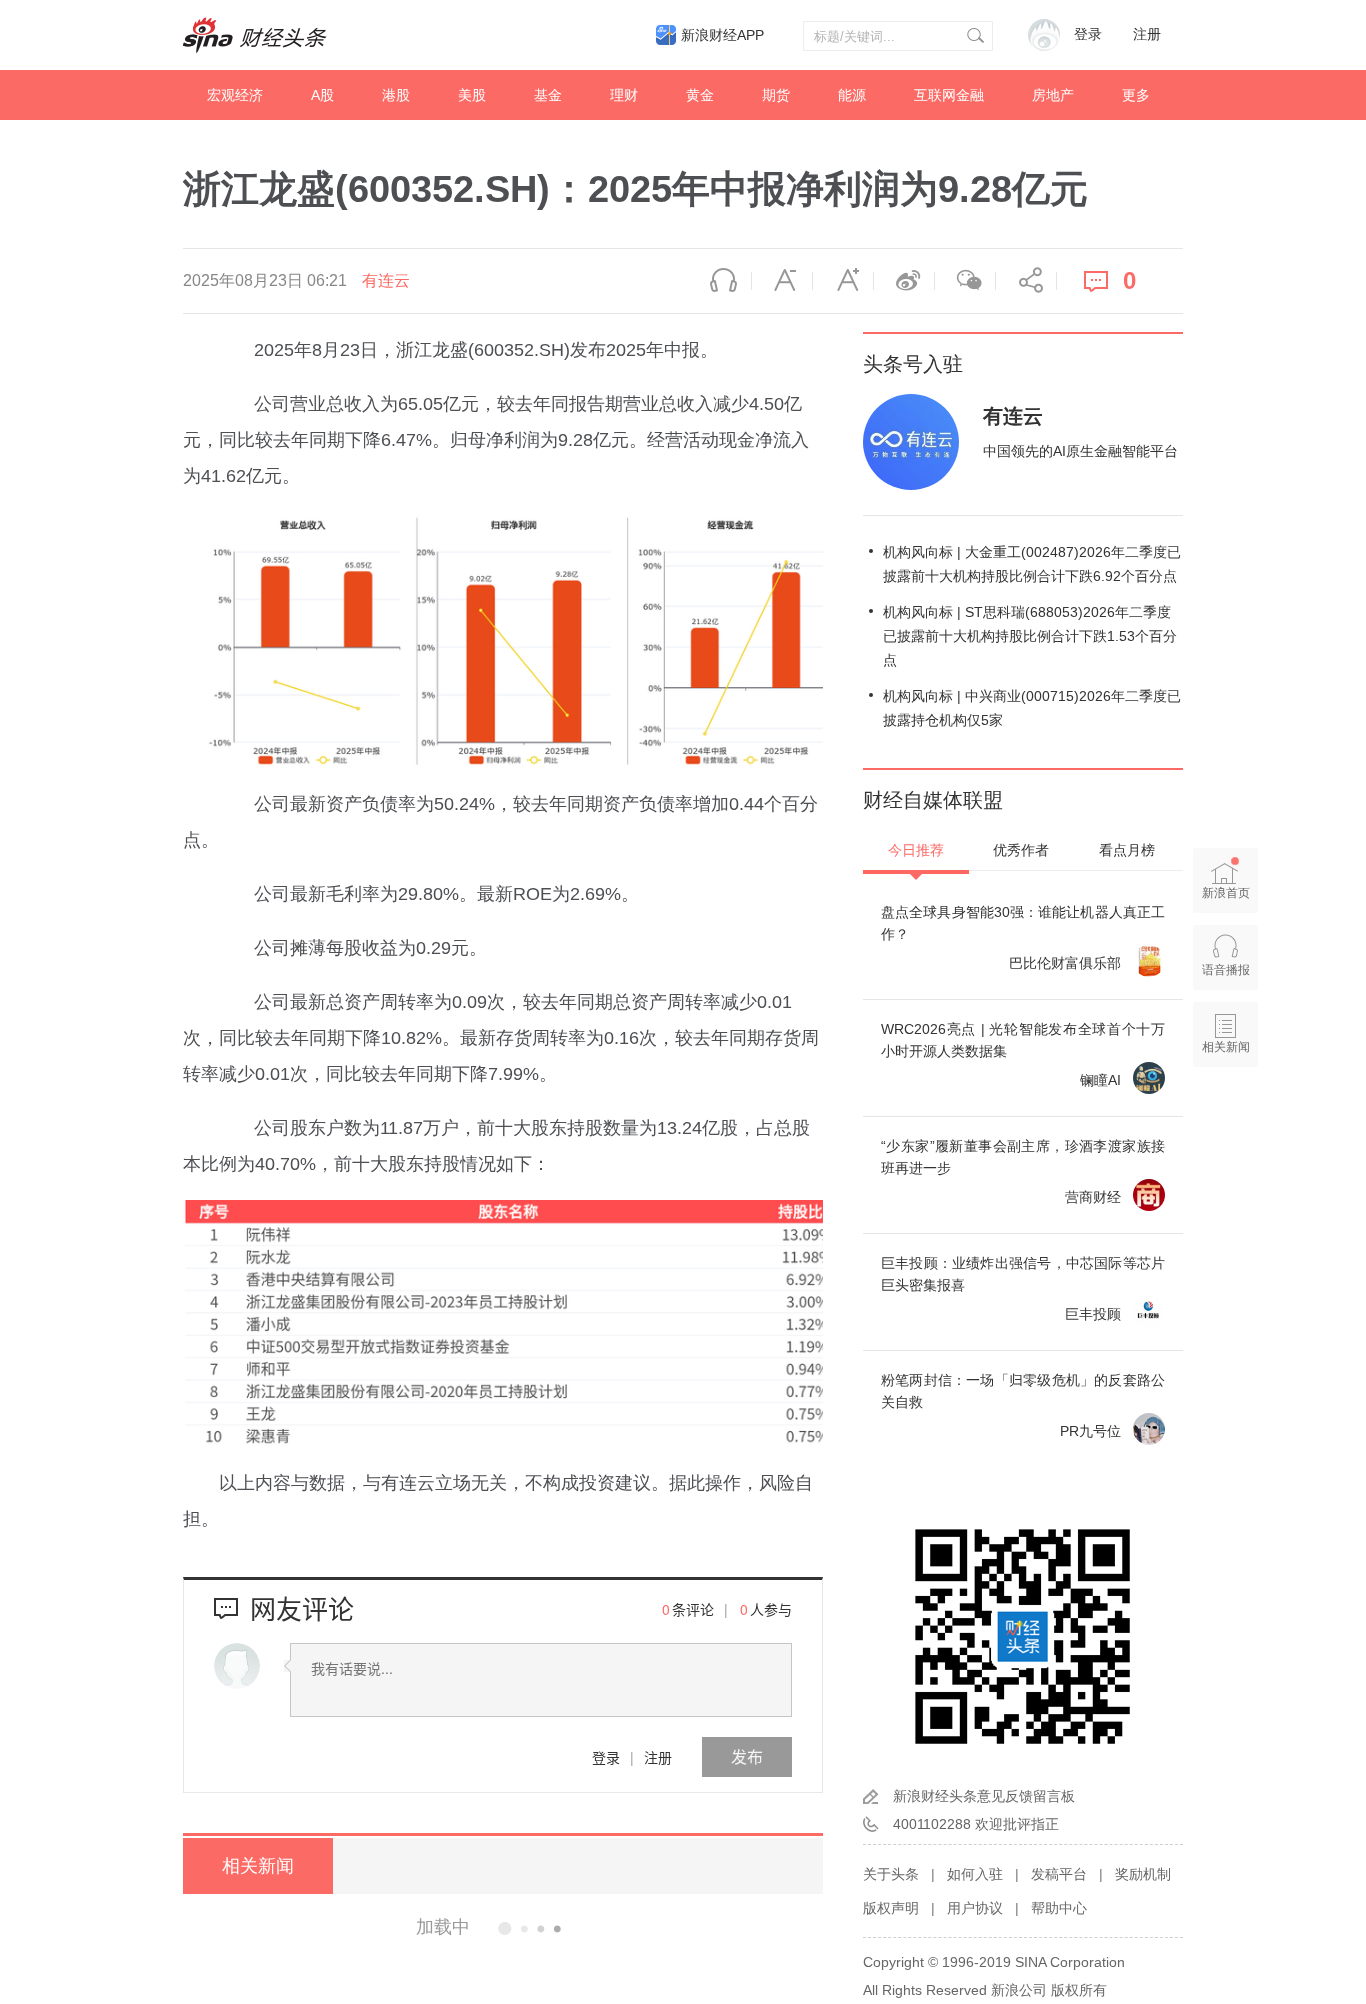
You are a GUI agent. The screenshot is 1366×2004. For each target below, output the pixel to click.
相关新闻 (258, 1866)
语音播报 (721, 281)
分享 (1026, 281)
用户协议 (975, 1908)
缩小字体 (782, 281)
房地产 (1053, 95)
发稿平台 (1059, 1874)
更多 (1136, 95)
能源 (852, 95)
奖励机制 (1143, 1874)
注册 (1147, 34)
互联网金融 (949, 95)
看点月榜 (1127, 850)
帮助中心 (1059, 1908)
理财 (624, 95)
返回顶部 (1226, 1124)
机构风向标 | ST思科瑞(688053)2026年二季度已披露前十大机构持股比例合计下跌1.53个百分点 (1030, 636)
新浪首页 (1226, 893)
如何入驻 (975, 1874)
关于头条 (891, 1874)
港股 (396, 95)
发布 (747, 1756)
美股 (472, 95)
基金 (548, 95)
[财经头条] (255, 35)
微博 (904, 281)
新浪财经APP (722, 35)
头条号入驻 (913, 364)
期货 (776, 95)
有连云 (386, 280)
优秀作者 (1021, 850)
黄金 (700, 95)
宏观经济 (235, 95)
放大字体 (843, 281)
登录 (606, 1757)
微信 (965, 281)
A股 (322, 95)
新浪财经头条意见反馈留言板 (984, 1796)
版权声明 (891, 1908)
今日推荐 (916, 850)
